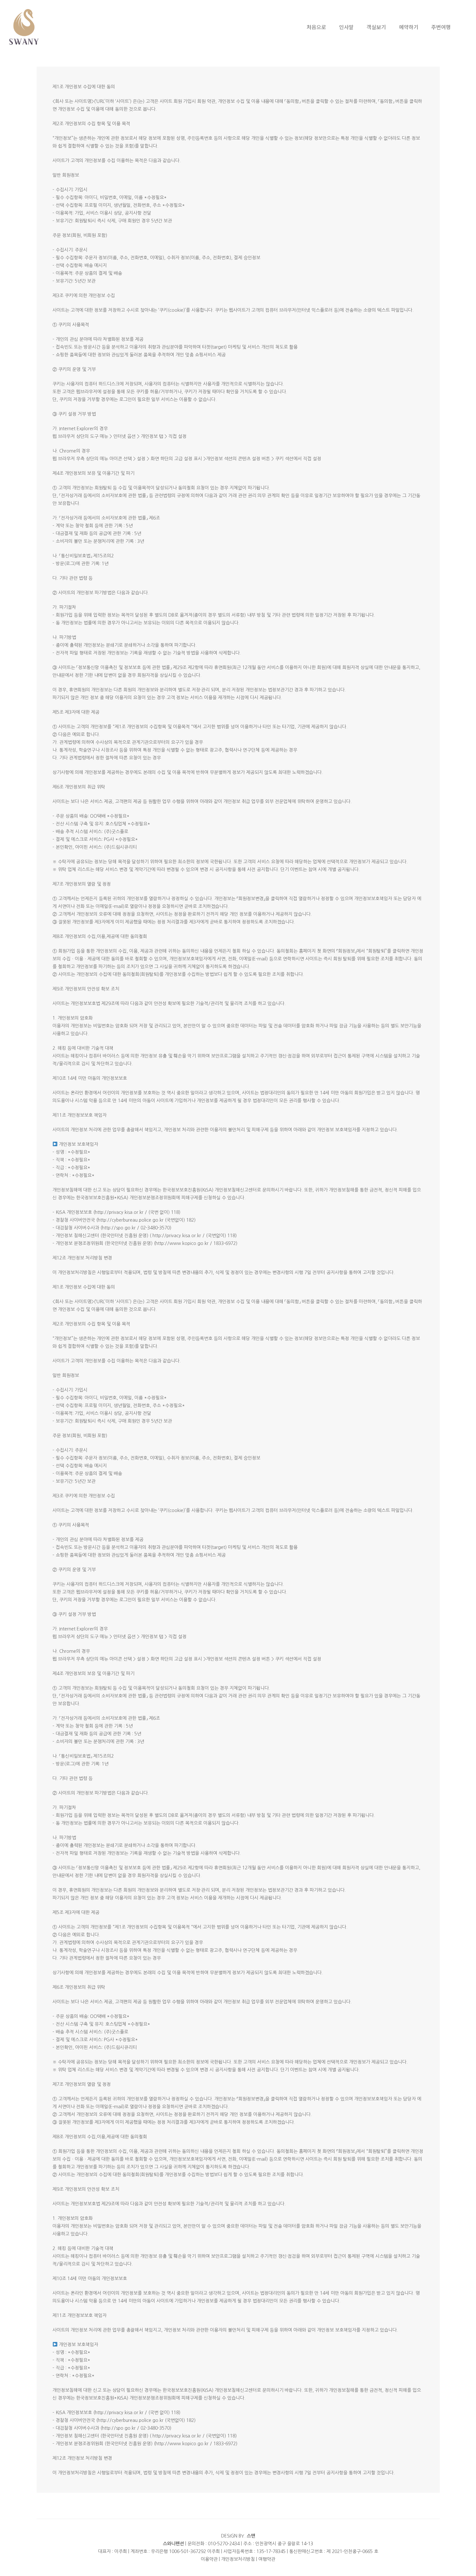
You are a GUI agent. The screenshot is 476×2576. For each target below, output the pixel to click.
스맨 (251, 2536)
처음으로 (316, 27)
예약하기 (409, 27)
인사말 (346, 27)
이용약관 (209, 2559)
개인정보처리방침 (238, 2559)
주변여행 (441, 27)
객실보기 (376, 27)
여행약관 (267, 2559)
